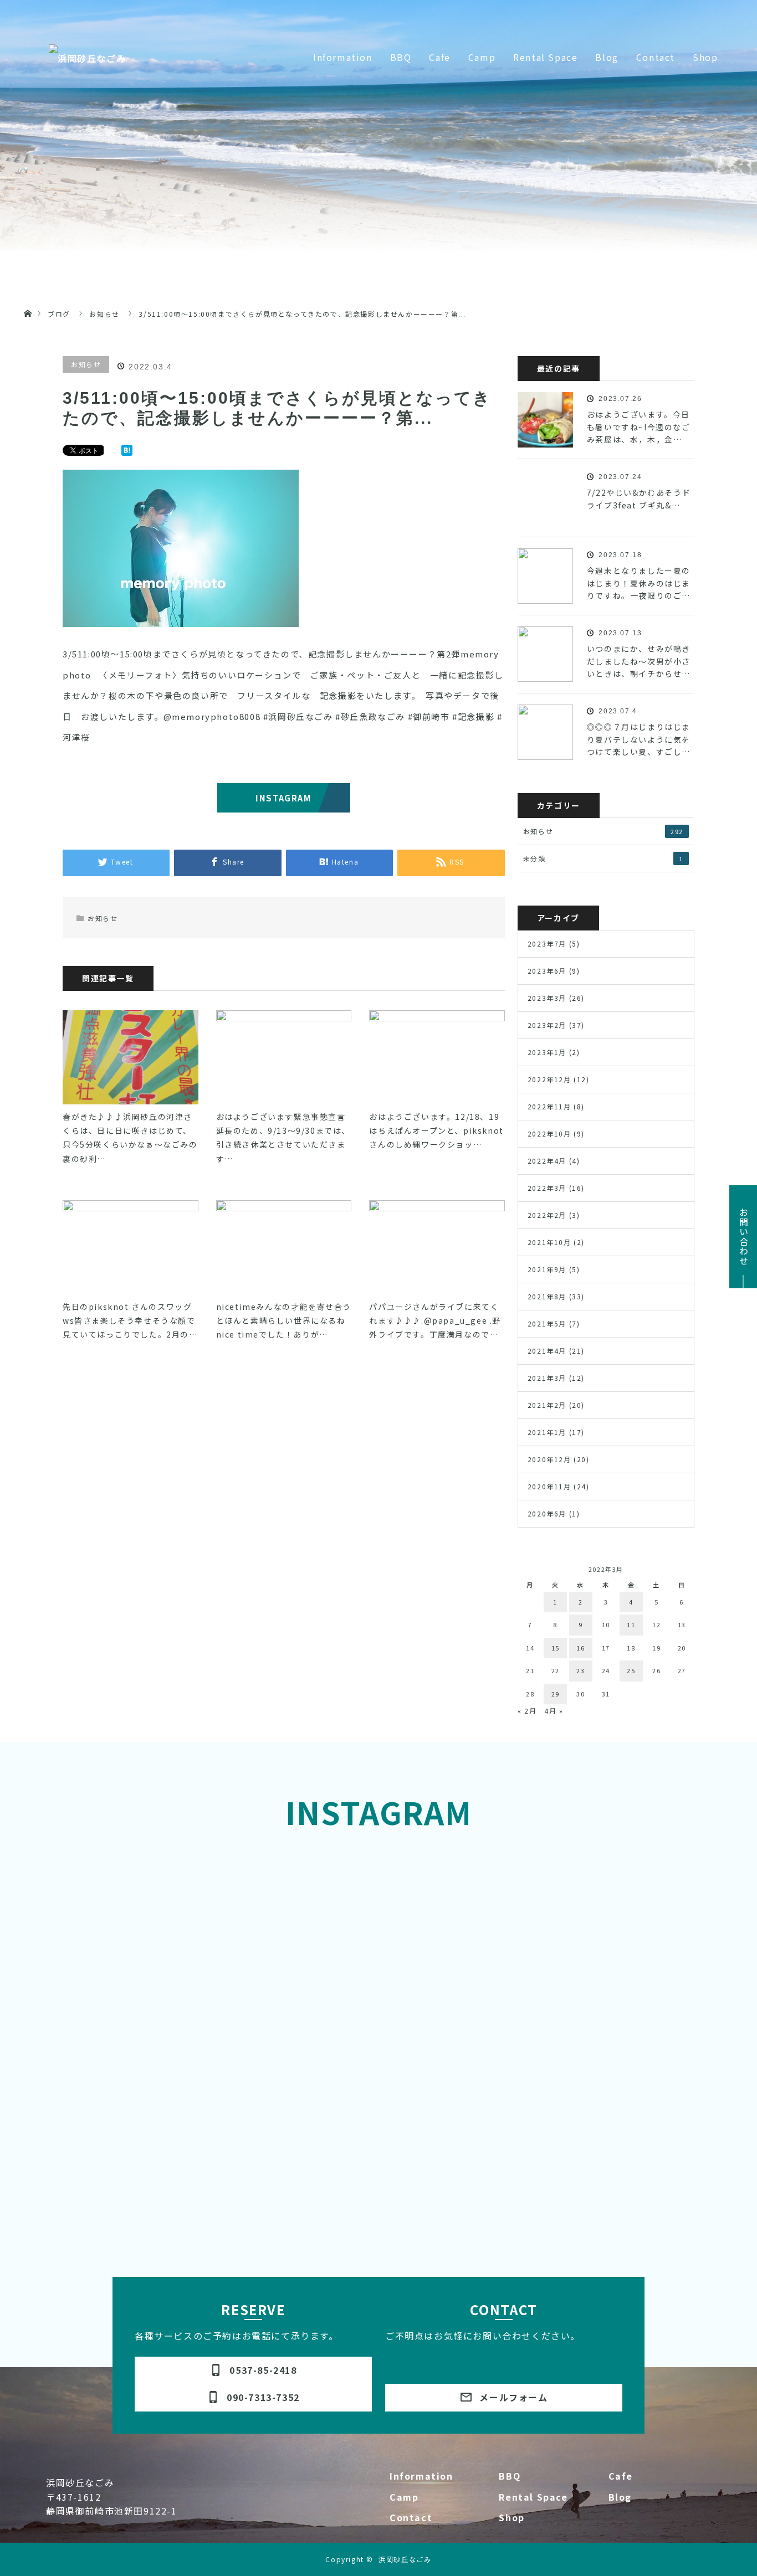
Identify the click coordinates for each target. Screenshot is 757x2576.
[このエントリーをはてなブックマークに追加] (127, 451)
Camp (404, 2497)
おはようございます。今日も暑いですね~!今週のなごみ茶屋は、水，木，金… (639, 427)
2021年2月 (547, 1405)
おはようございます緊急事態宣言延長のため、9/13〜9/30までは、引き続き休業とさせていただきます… (283, 1138)
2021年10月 (549, 1242)
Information (421, 2476)
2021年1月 (547, 1432)
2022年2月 (547, 1215)
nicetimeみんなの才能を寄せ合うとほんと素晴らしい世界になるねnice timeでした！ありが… (284, 1320)
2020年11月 (549, 1486)
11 (631, 1624)
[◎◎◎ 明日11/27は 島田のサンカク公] (296, 1887)
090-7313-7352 (253, 2397)
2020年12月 (549, 1459)
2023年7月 (547, 943)
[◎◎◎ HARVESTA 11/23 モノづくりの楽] (131, 1981)
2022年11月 (549, 1106)
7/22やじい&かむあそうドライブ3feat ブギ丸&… (639, 498)
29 (556, 1694)
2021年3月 (547, 1378)
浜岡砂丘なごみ (405, 2559)
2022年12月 (549, 1079)
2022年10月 (549, 1133)
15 (556, 1648)
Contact (411, 2517)
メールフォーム (503, 2397)
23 (580, 1670)
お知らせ (86, 364)
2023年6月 (547, 971)
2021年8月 (547, 1296)
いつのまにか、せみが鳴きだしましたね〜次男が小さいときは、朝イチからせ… (639, 661)
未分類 (603, 858)
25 (631, 1670)
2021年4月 (547, 1351)
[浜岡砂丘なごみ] (88, 58)
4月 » (554, 1711)
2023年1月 (547, 1052)
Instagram (283, 798)
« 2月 (527, 1711)
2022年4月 (547, 1161)
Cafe (621, 2476)
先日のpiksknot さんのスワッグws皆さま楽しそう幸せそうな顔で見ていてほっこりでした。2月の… (130, 1320)
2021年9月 (547, 1269)
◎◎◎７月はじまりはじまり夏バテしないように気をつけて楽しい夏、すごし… (639, 739)
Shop (512, 2517)
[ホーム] (27, 300)
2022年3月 (547, 1188)
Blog (620, 2497)
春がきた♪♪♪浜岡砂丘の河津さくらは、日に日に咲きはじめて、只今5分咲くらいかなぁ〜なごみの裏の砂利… (130, 1138)
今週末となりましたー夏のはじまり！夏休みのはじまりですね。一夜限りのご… (639, 583)
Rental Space (533, 2497)
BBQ (510, 2476)
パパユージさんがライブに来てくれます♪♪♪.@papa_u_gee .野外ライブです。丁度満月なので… (435, 1320)
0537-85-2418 (253, 2370)
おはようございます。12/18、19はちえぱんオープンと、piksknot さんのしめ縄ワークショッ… (436, 1130)
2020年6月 (547, 1513)
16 (580, 1648)
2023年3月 (547, 998)
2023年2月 (547, 1025)
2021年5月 (547, 1323)
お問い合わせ (744, 1237)
